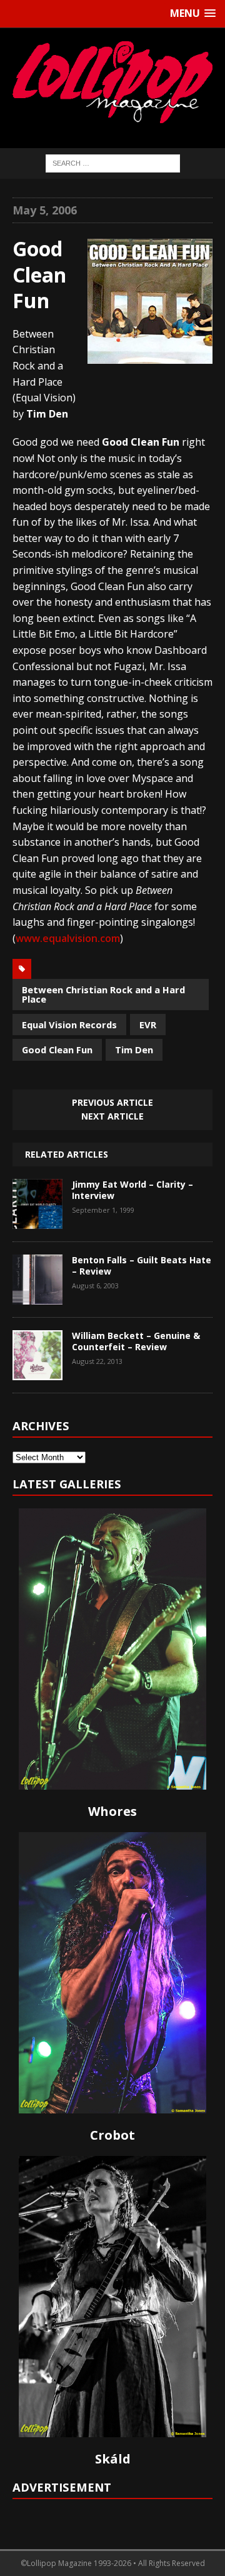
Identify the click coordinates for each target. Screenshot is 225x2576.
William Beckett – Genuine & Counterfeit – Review (136, 1341)
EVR (148, 1025)
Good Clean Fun (57, 1050)
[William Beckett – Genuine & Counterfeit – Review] (37, 1371)
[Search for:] (113, 162)
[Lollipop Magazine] (112, 82)
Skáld (113, 2459)
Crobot (112, 2135)
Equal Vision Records (69, 1025)
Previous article (112, 1102)
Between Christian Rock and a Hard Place (103, 994)
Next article (112, 1116)
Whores (112, 1811)
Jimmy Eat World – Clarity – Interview (132, 1190)
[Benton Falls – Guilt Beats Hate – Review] (37, 1295)
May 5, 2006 (45, 210)
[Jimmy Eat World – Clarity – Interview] (37, 1220)
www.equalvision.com (68, 938)
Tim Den (134, 1050)
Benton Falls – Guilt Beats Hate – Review (142, 1265)
